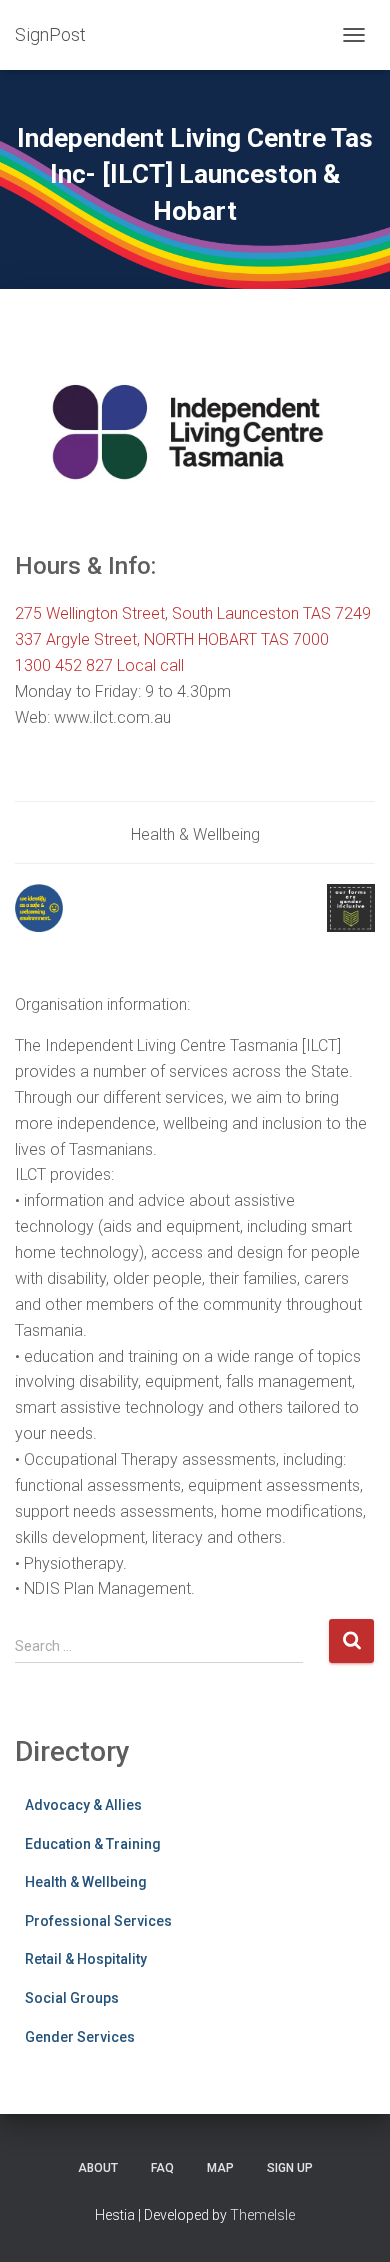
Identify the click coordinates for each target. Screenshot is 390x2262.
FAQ (162, 2168)
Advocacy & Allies (83, 1805)
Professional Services (98, 1921)
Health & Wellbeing (86, 1882)
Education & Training (93, 1844)
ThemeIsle (262, 2215)
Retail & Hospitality (86, 1959)
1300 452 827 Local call (99, 665)
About (98, 2168)
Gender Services (80, 2037)
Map (220, 2168)
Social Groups (72, 1998)
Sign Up (290, 2168)
